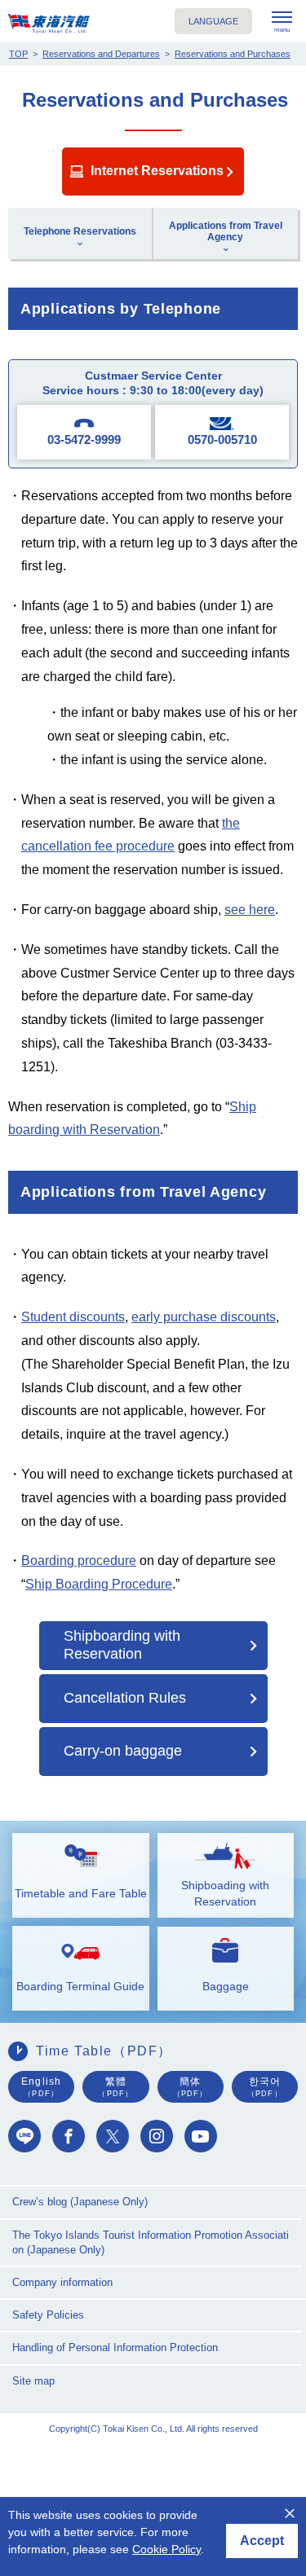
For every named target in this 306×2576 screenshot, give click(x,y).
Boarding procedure (79, 1561)
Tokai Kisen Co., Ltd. (49, 24)
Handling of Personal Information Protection (115, 2347)
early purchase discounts (204, 1317)
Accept (262, 2541)
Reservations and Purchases (233, 54)
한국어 (265, 2086)
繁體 (115, 2086)
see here (250, 910)
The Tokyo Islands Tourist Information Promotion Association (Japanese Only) (151, 2242)
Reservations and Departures (101, 54)
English (41, 2086)
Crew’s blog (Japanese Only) (80, 2202)
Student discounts (73, 1317)
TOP (18, 54)
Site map (33, 2381)
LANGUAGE (213, 21)
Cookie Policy (166, 2549)
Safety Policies (48, 2315)
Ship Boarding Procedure (99, 1584)
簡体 (191, 2086)
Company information (62, 2282)
